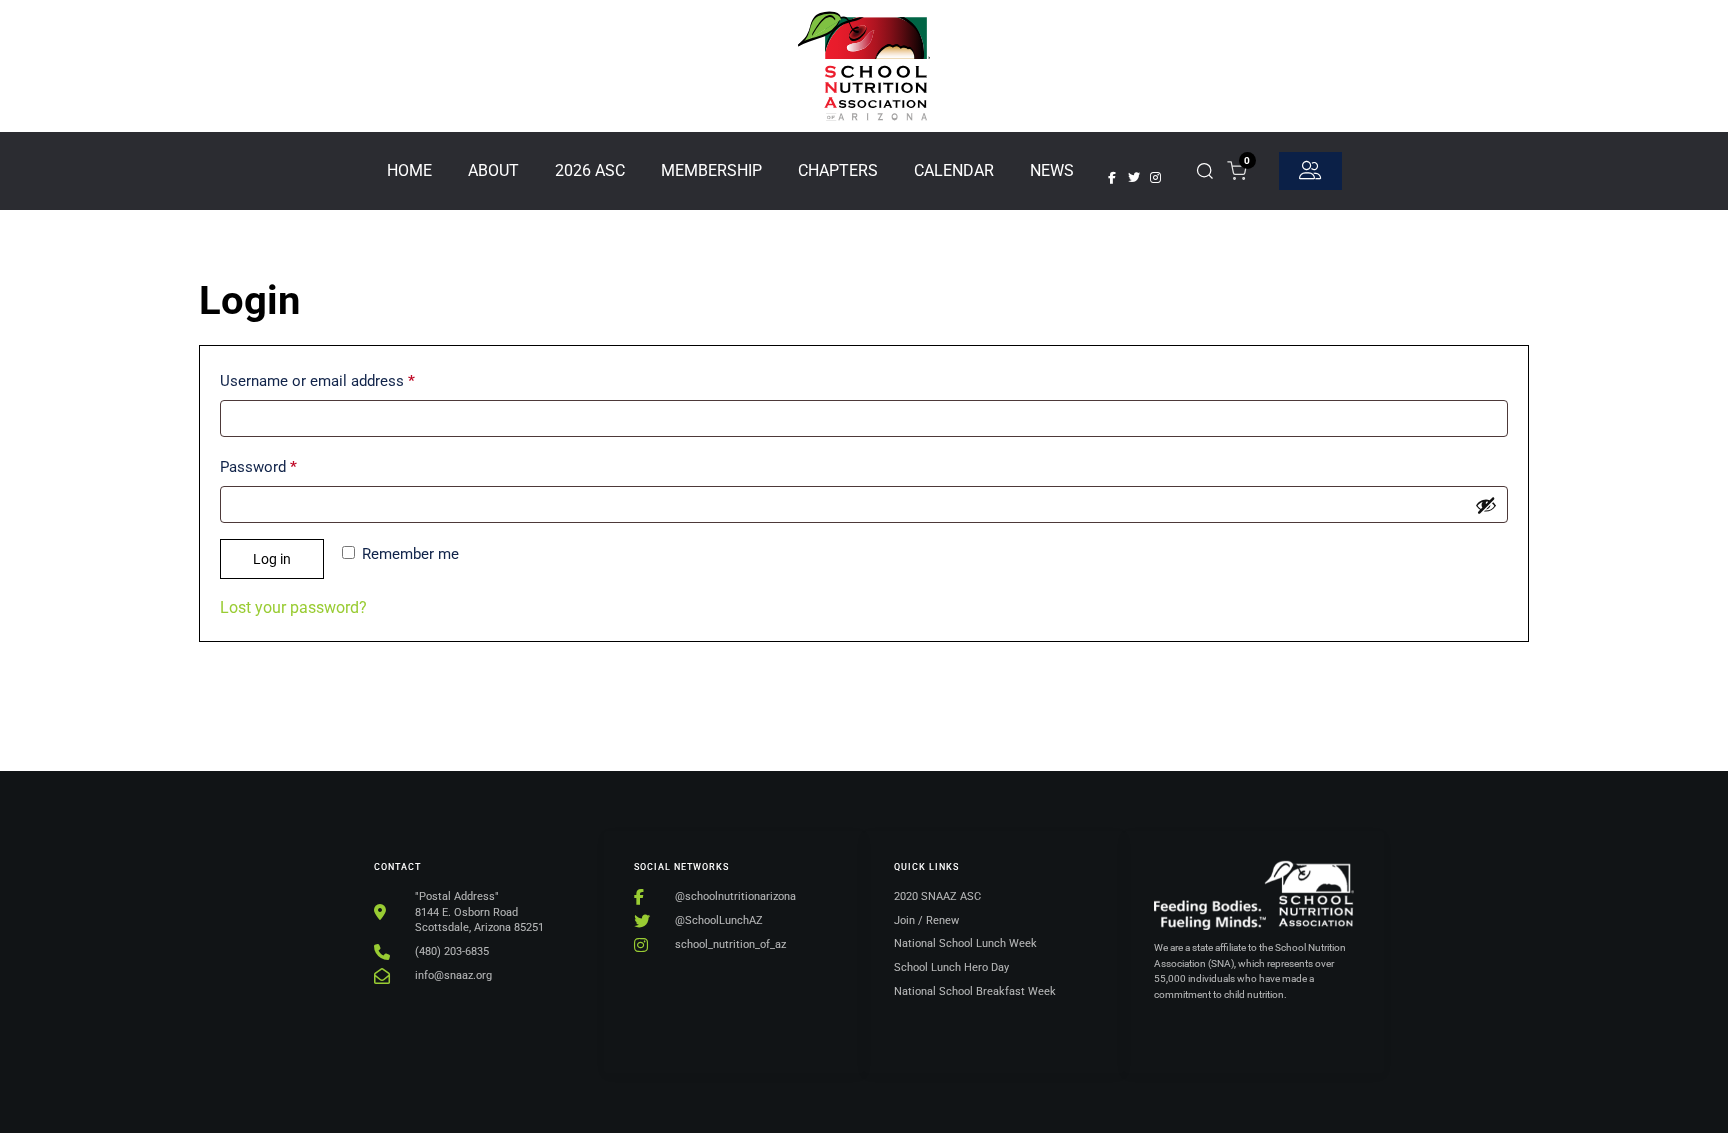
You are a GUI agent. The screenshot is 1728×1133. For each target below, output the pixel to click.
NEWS (1052, 170)
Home (409, 170)
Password (262, 464)
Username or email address (321, 378)
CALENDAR (954, 170)
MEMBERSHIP (711, 170)
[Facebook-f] (1112, 178)
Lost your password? (293, 607)
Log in (272, 559)
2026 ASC (590, 170)
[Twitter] (1134, 178)
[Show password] (1486, 505)
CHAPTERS (838, 170)
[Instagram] (1156, 178)
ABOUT (493, 170)
